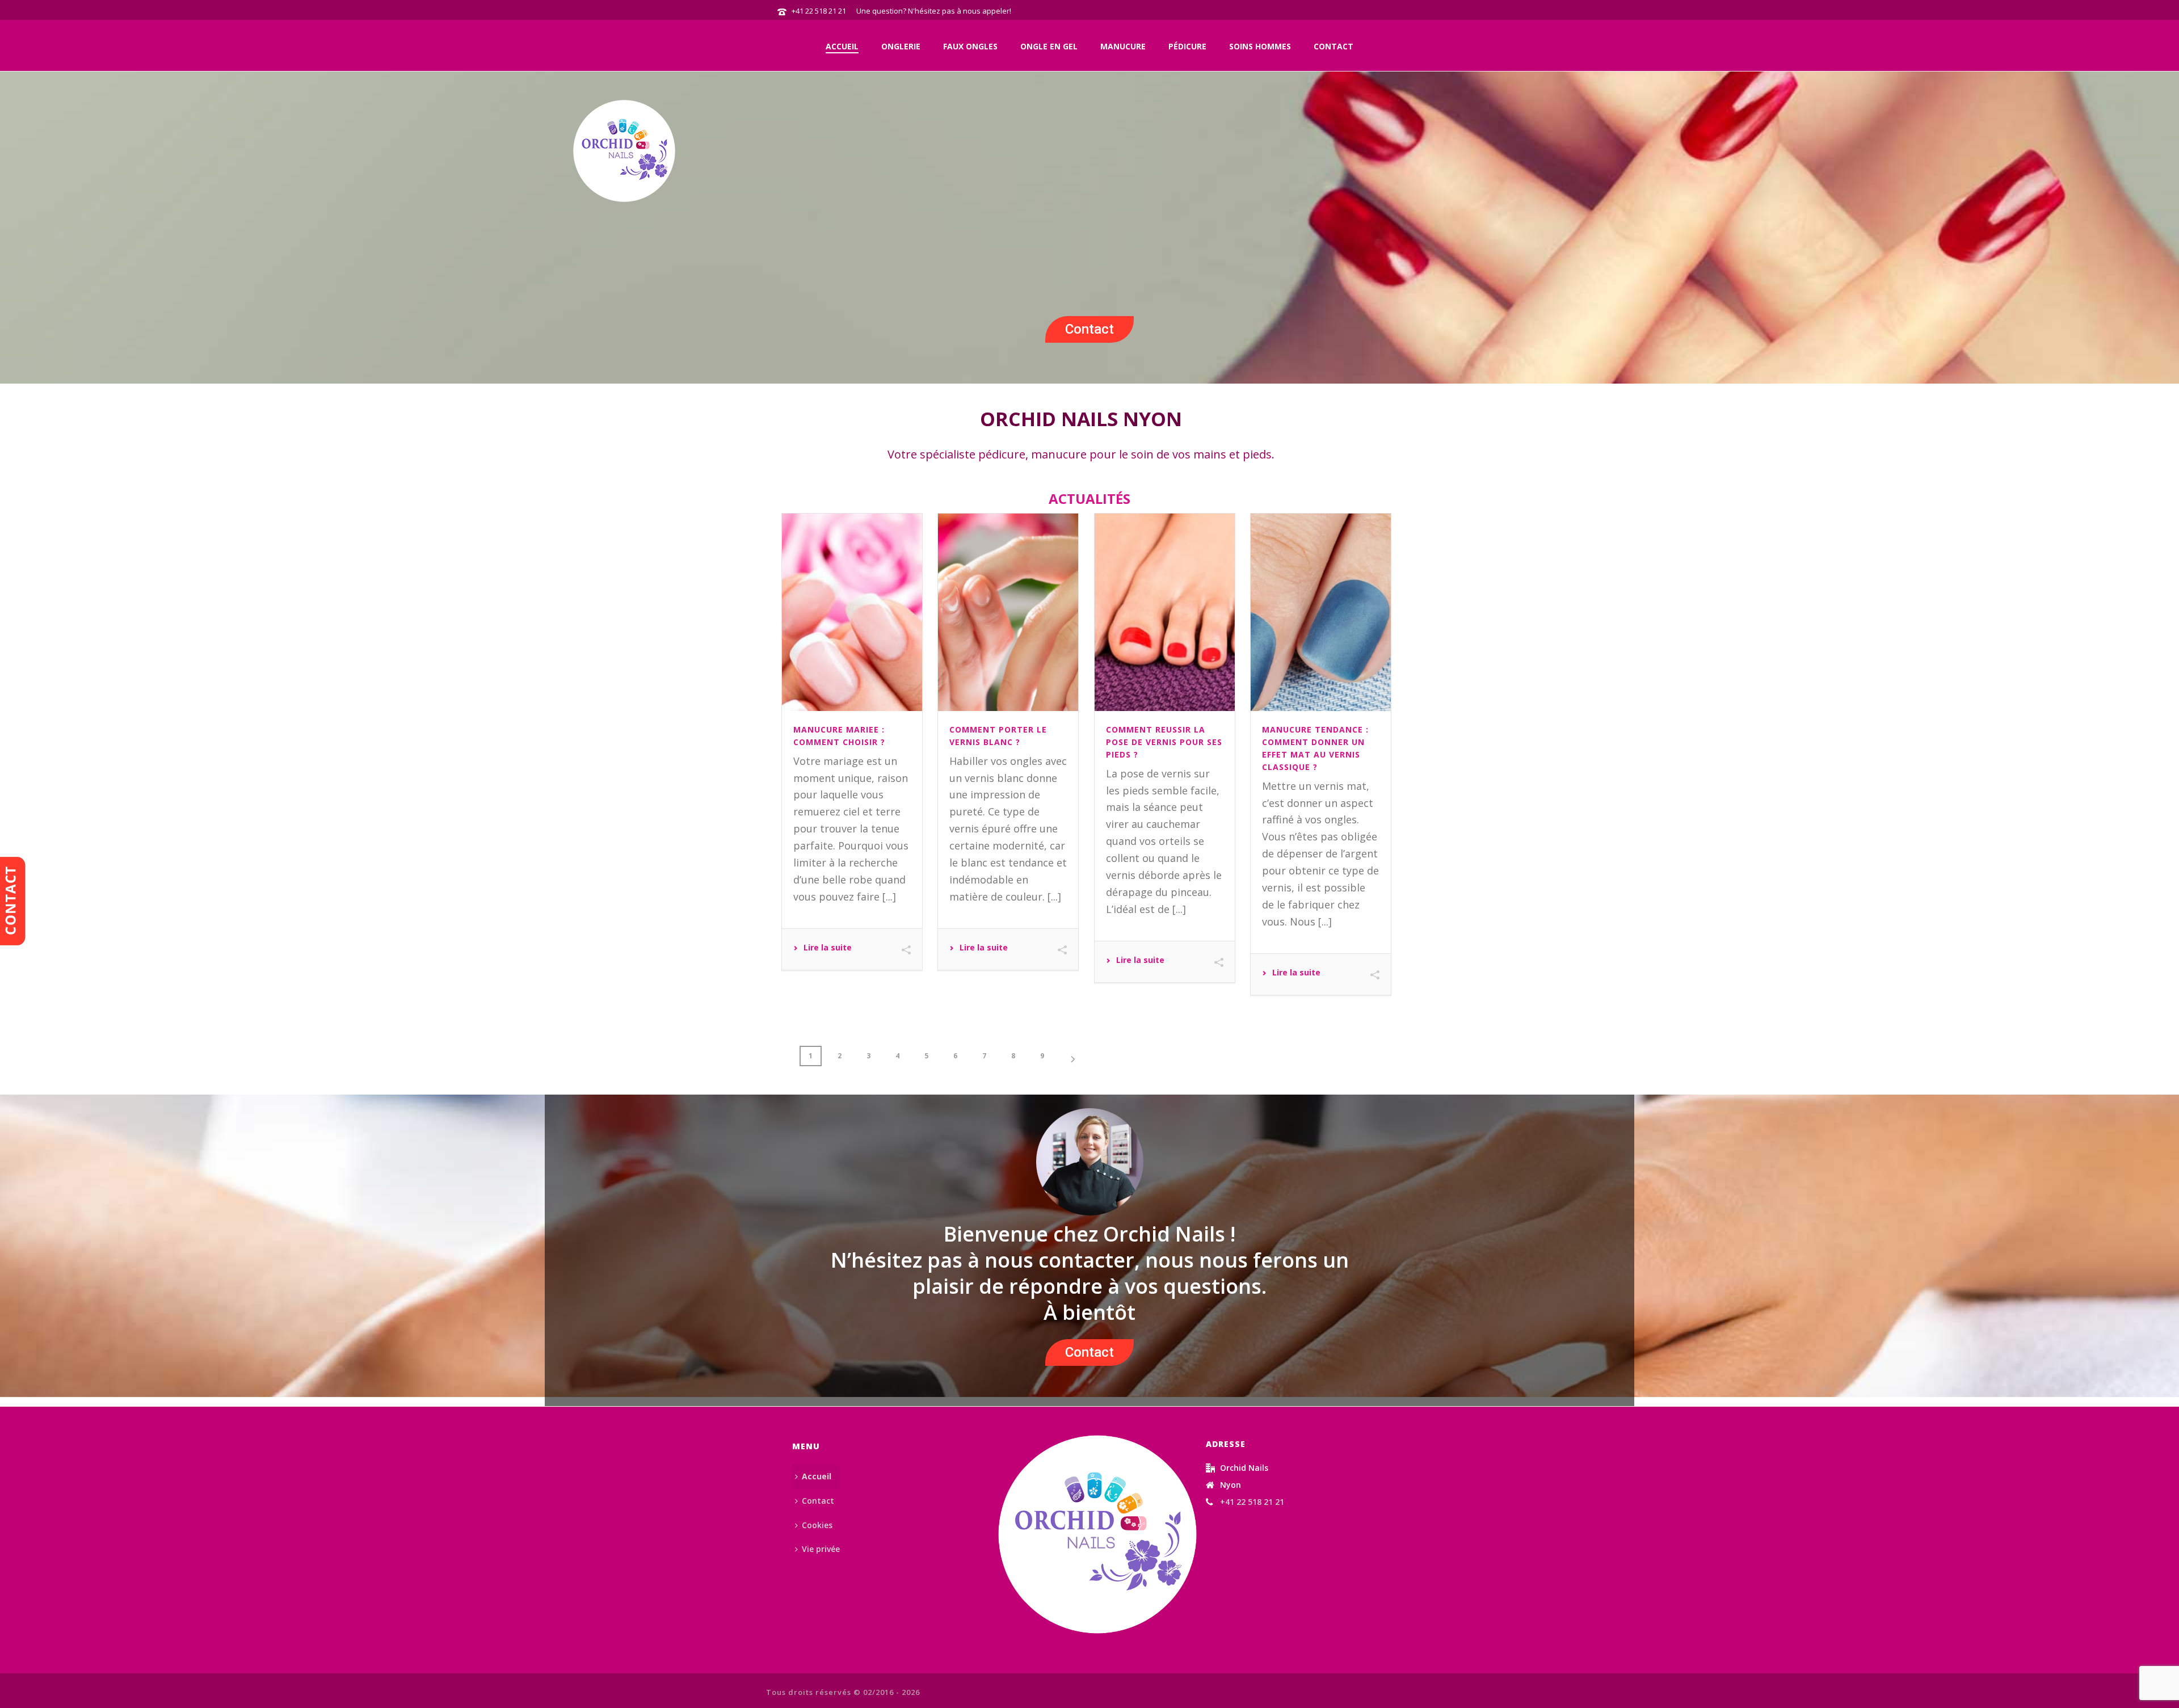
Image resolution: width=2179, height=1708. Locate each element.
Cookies (817, 1525)
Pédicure (1187, 46)
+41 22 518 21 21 (819, 11)
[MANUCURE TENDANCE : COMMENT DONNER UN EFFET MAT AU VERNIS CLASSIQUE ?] (1321, 612)
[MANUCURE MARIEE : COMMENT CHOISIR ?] (852, 612)
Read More (823, 949)
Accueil (842, 46)
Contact (1334, 46)
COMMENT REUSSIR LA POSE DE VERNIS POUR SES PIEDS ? (1164, 742)
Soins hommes (1260, 46)
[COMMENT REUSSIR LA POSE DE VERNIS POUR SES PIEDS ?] (1165, 612)
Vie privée (821, 1549)
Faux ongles (970, 46)
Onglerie (901, 46)
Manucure (1123, 46)
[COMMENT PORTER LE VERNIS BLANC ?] (1008, 612)
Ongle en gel (1049, 46)
